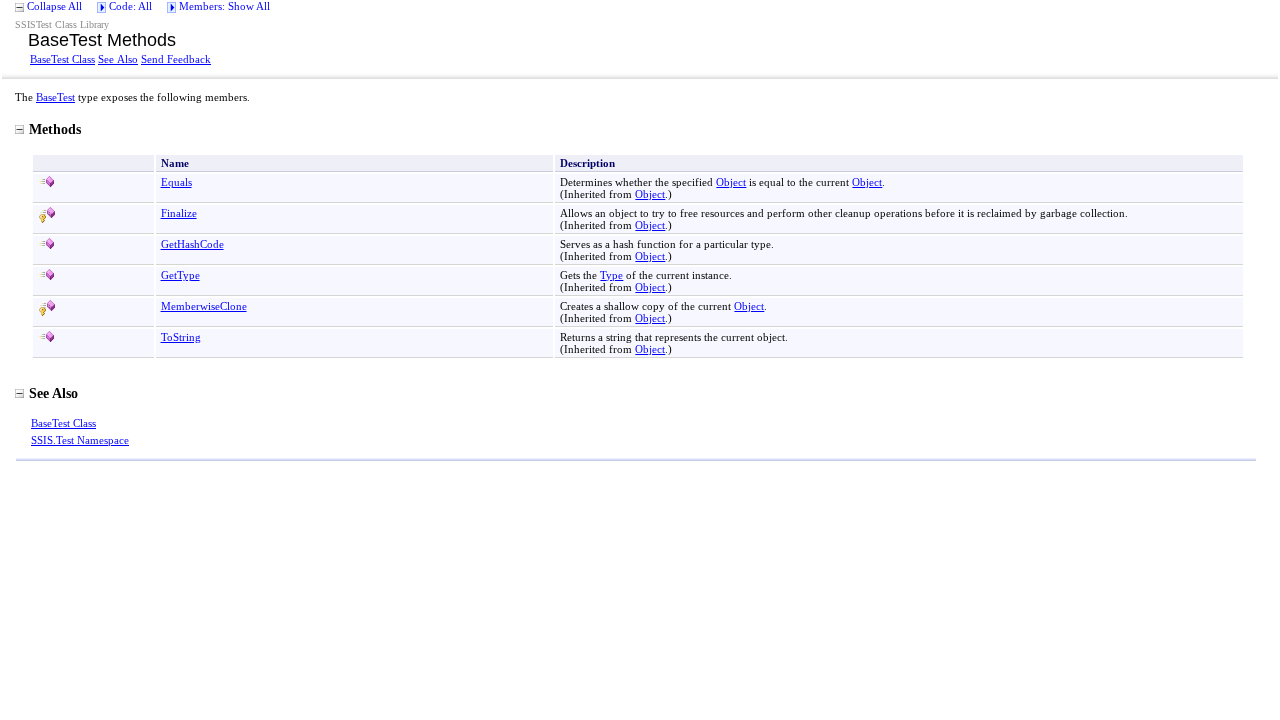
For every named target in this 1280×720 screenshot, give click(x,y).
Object (731, 182)
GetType (180, 275)
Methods (55, 129)
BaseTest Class (62, 59)
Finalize (179, 213)
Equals (176, 182)
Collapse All (54, 6)
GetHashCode (192, 244)
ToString (181, 337)
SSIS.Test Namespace (80, 440)
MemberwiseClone (204, 306)
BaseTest (55, 97)
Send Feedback (176, 59)
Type (611, 275)
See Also (118, 59)
